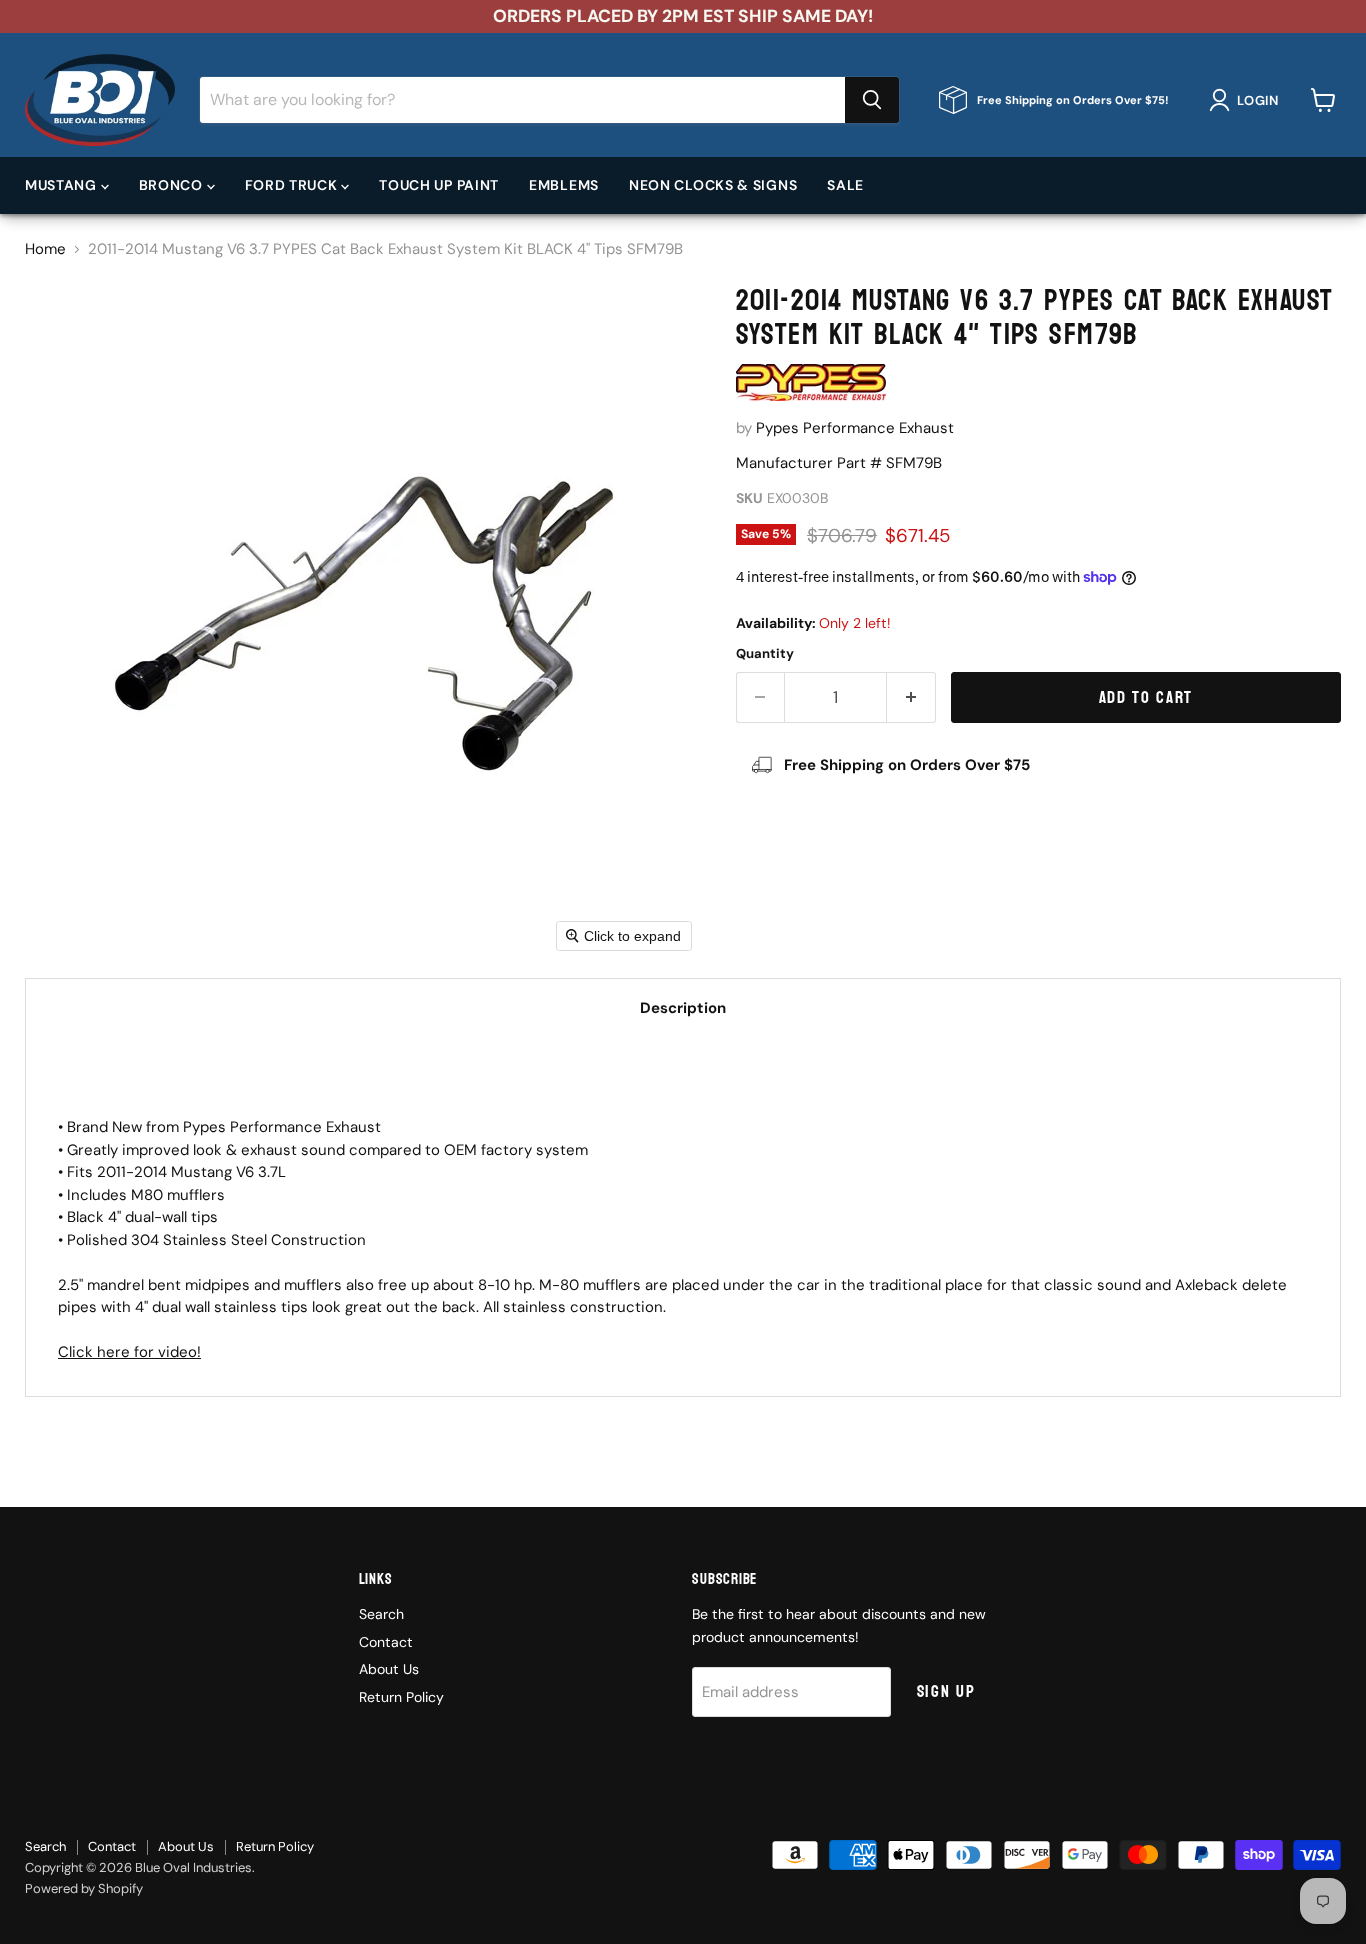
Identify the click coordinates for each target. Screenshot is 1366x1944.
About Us (389, 1669)
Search (381, 1614)
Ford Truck (293, 185)
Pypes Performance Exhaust (855, 428)
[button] (1247, 100)
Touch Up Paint (439, 185)
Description (683, 1008)
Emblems (564, 185)
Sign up (946, 1691)
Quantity (765, 653)
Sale (845, 185)
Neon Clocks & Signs (713, 185)
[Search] (872, 100)
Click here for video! (129, 1352)
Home (45, 249)
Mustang (63, 185)
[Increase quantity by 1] (911, 697)
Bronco (173, 185)
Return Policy (401, 1697)
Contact (386, 1642)
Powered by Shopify (84, 1888)
